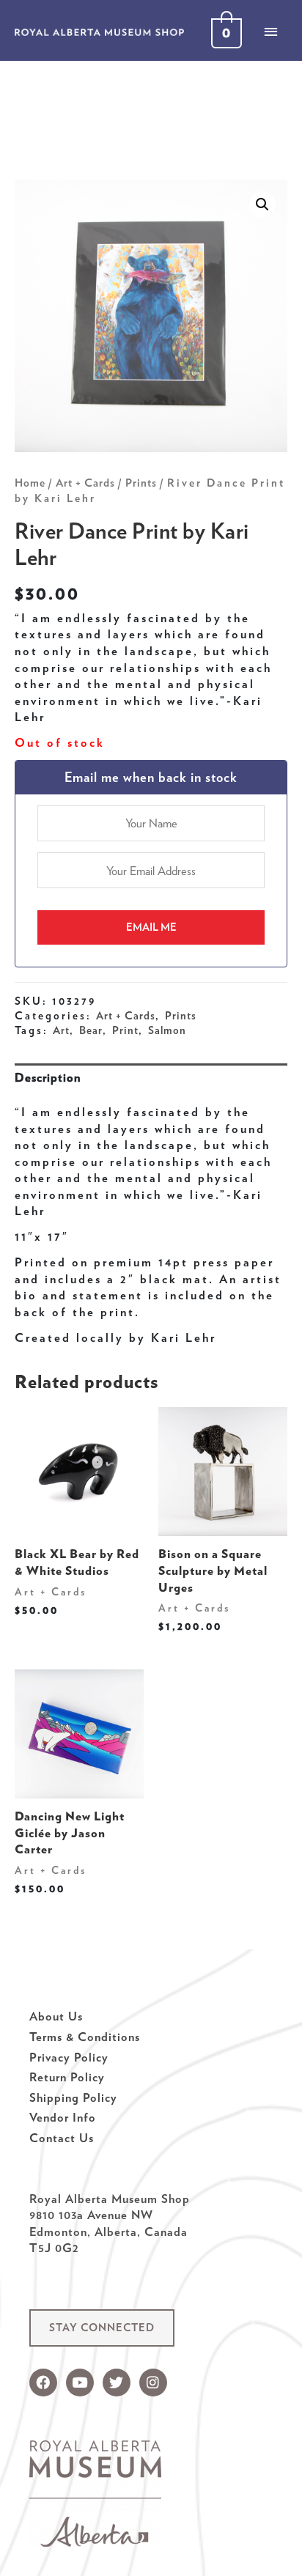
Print (125, 1030)
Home (30, 483)
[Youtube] (80, 2383)
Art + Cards (85, 483)
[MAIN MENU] (270, 32)
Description (48, 1077)
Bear (91, 1030)
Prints (141, 483)
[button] (102, 2328)
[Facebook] (43, 2383)
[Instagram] (153, 2383)
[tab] (151, 1078)
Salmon (167, 1030)
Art (61, 1030)
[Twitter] (117, 2383)
